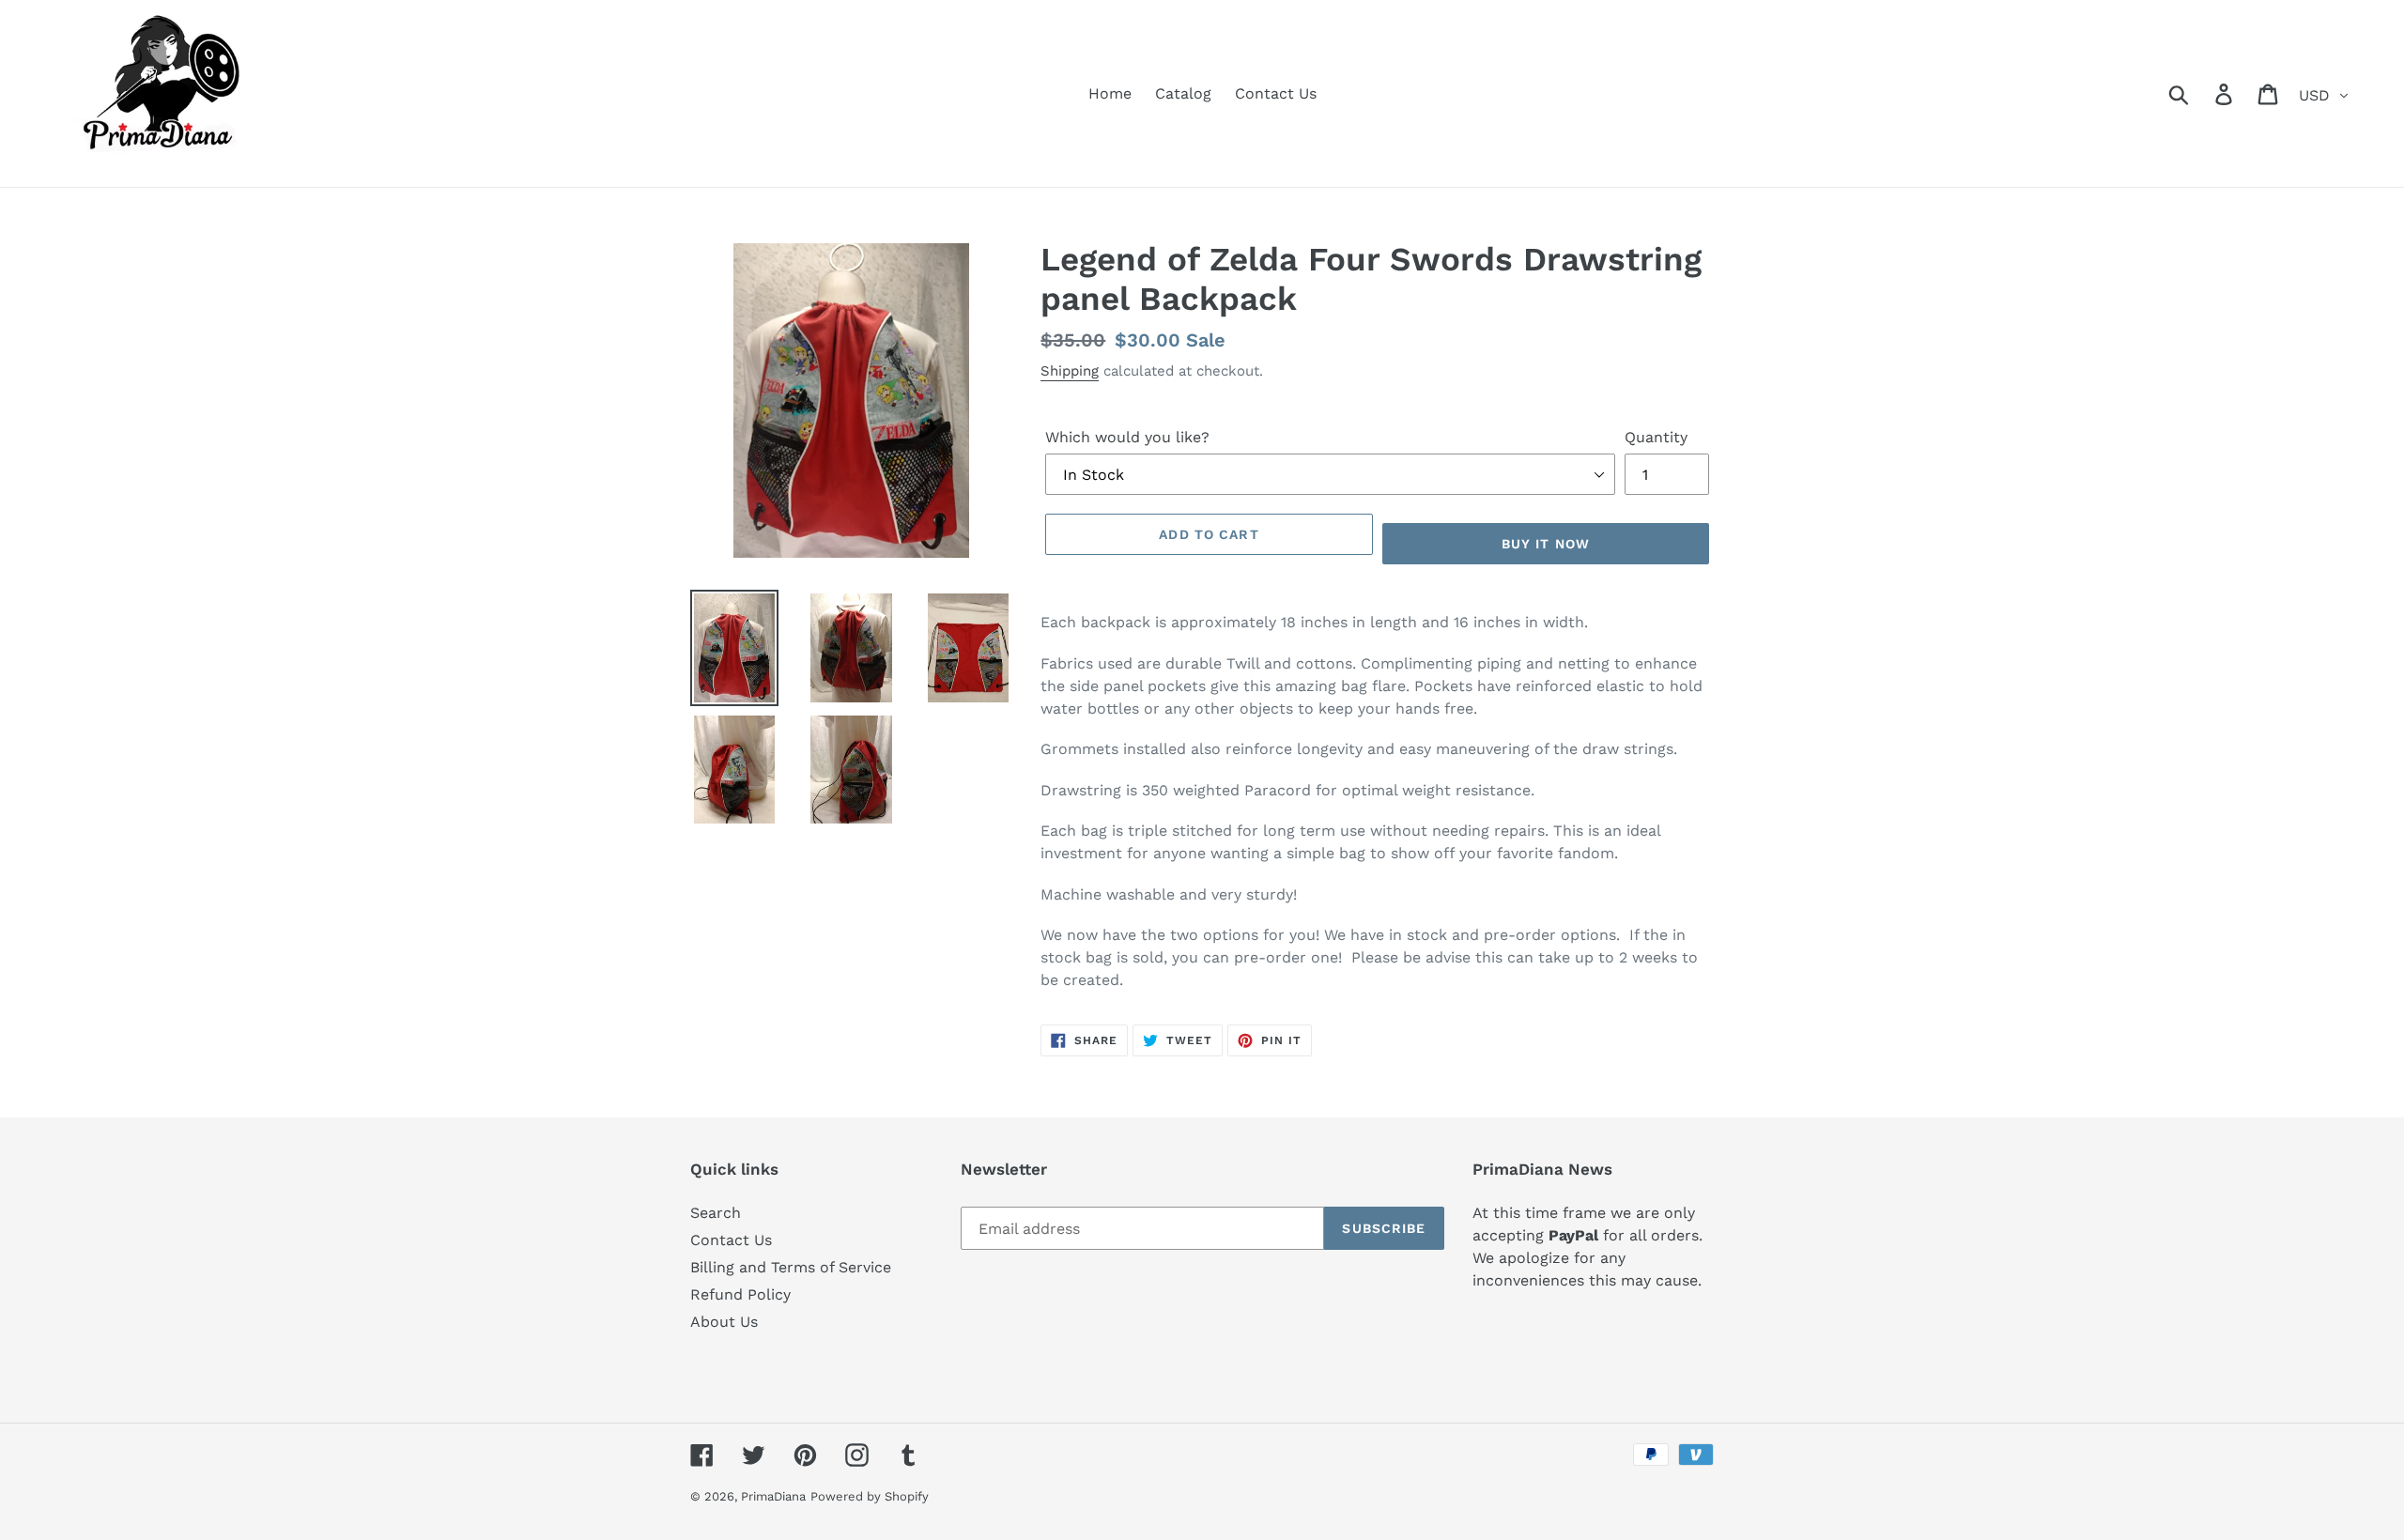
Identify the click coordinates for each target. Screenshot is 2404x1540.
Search (716, 1213)
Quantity (1656, 437)
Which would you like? (1127, 437)
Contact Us (731, 1240)
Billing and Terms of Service (791, 1267)
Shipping (1070, 371)
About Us (724, 1322)
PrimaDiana (773, 1496)
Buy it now (1546, 544)
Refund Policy (740, 1294)
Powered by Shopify (870, 1496)
